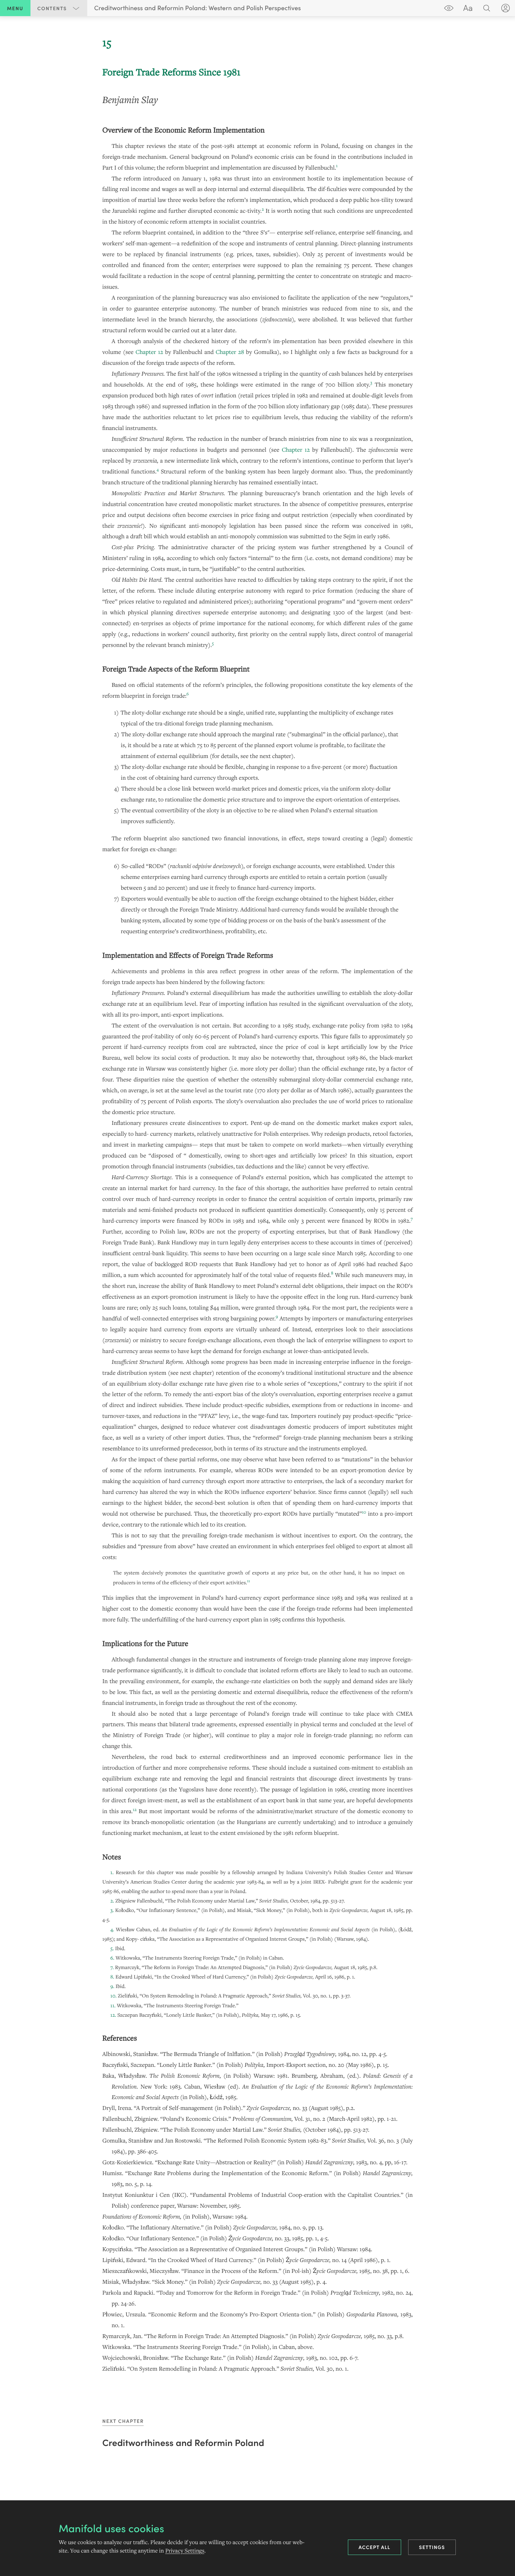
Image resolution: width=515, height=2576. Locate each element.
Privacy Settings (185, 2551)
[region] (257, 1204)
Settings (432, 2547)
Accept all (375, 2547)
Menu (15, 8)
